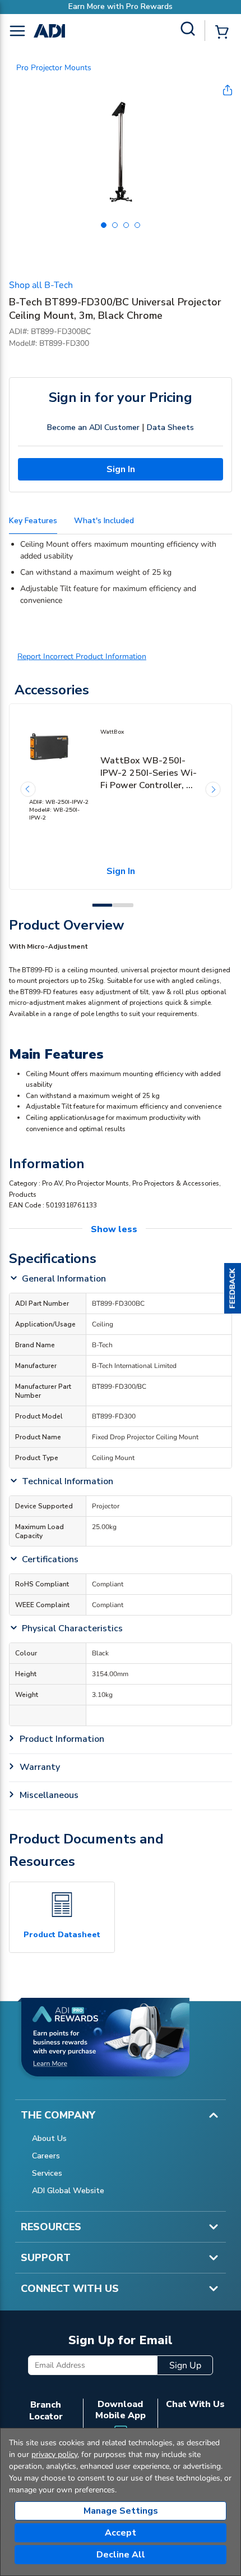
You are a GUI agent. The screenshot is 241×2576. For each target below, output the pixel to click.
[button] (233, 1288)
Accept (121, 2533)
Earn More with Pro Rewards (121, 6)
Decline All (121, 2555)
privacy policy (54, 2454)
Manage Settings (121, 2511)
